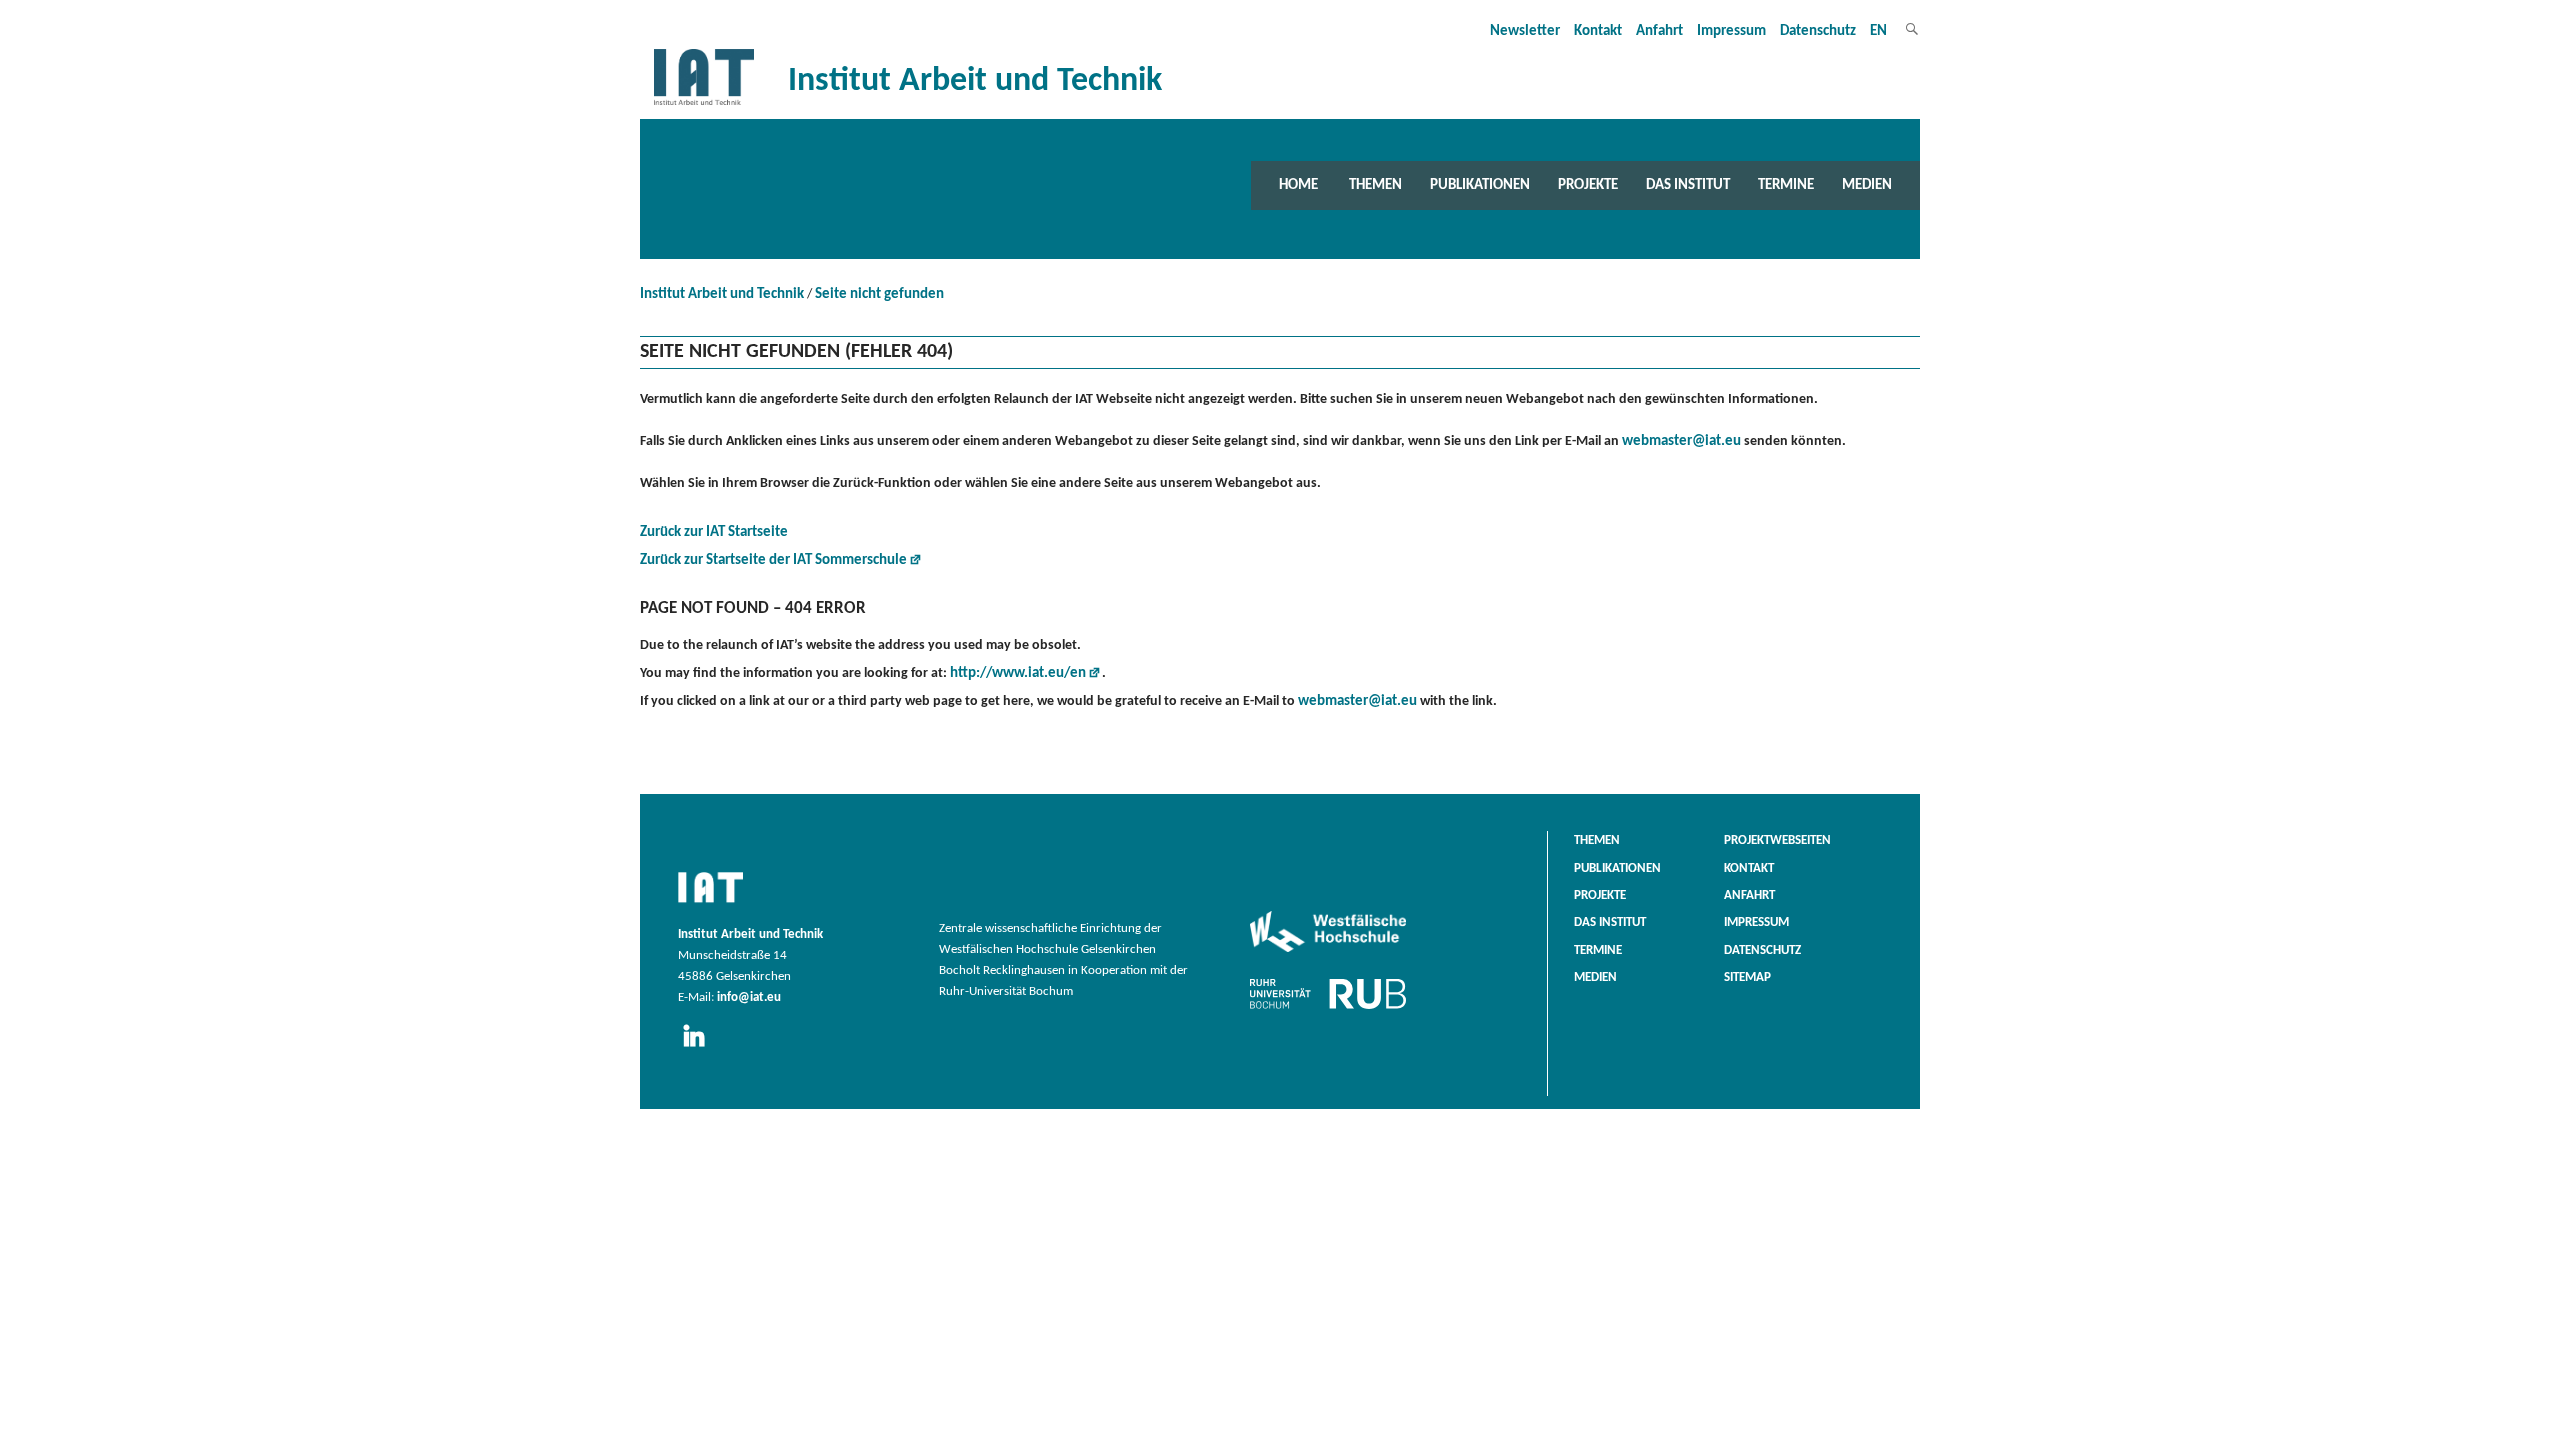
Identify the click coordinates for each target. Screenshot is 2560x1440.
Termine (1786, 185)
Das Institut (1688, 185)
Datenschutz (1818, 31)
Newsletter (1525, 31)
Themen (1375, 185)
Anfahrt (1659, 31)
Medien (1867, 185)
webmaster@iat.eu (1681, 441)
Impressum (1731, 31)
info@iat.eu (749, 998)
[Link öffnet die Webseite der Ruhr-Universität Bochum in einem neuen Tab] (1328, 1009)
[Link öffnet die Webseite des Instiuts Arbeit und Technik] (710, 904)
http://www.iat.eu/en (1018, 673)
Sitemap (1747, 978)
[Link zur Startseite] (704, 105)
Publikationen (1480, 185)
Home (1298, 185)
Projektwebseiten (1777, 841)
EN (1878, 31)
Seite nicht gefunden (879, 294)
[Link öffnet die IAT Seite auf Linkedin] (700, 1048)
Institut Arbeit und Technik (722, 294)
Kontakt (1598, 31)
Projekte (1588, 185)
